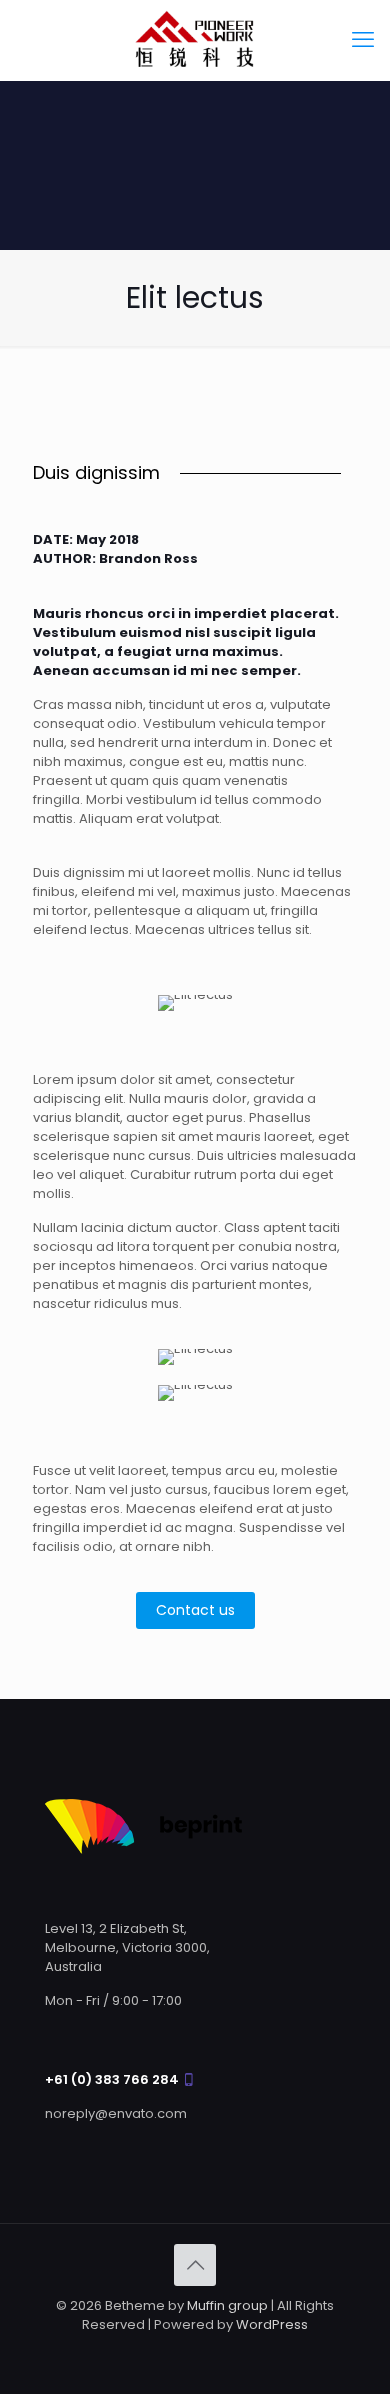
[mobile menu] (363, 40)
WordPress (272, 2324)
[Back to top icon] (195, 2265)
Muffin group (227, 2305)
